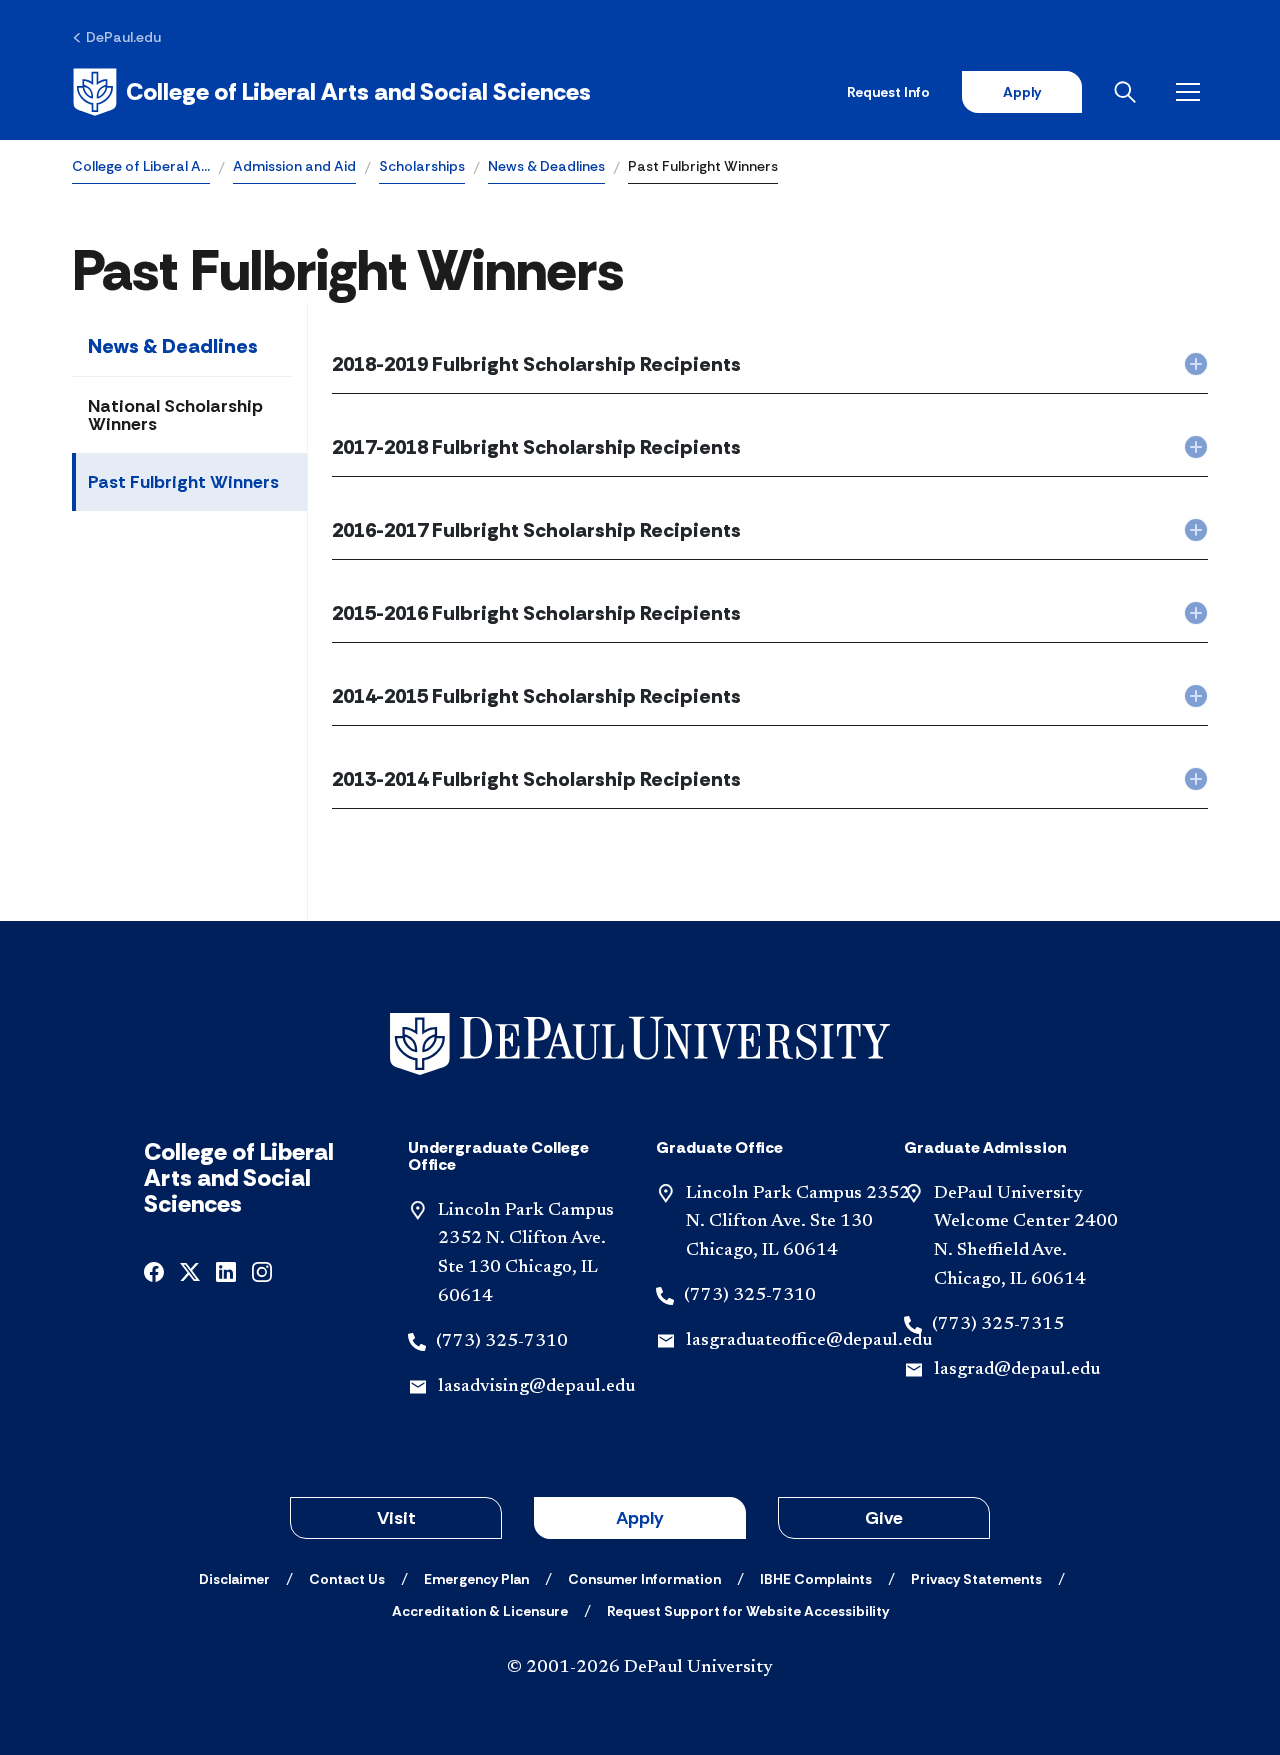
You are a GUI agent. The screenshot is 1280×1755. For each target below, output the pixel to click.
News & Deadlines (546, 166)
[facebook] (154, 1270)
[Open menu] (1192, 92)
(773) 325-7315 (998, 1325)
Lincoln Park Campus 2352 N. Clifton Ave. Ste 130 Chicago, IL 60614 (798, 1223)
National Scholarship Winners (175, 415)
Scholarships (422, 166)
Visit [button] (396, 1518)
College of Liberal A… (141, 166)
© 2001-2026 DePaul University (640, 1668)
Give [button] (884, 1518)
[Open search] (1129, 92)
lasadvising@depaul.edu (536, 1387)
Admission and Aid (294, 166)
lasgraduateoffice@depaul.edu (809, 1341)
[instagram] (262, 1270)
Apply (1022, 92)
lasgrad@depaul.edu (1017, 1370)
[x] (190, 1270)
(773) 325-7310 (502, 1342)
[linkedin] (226, 1270)
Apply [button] (640, 1518)
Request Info (888, 92)
